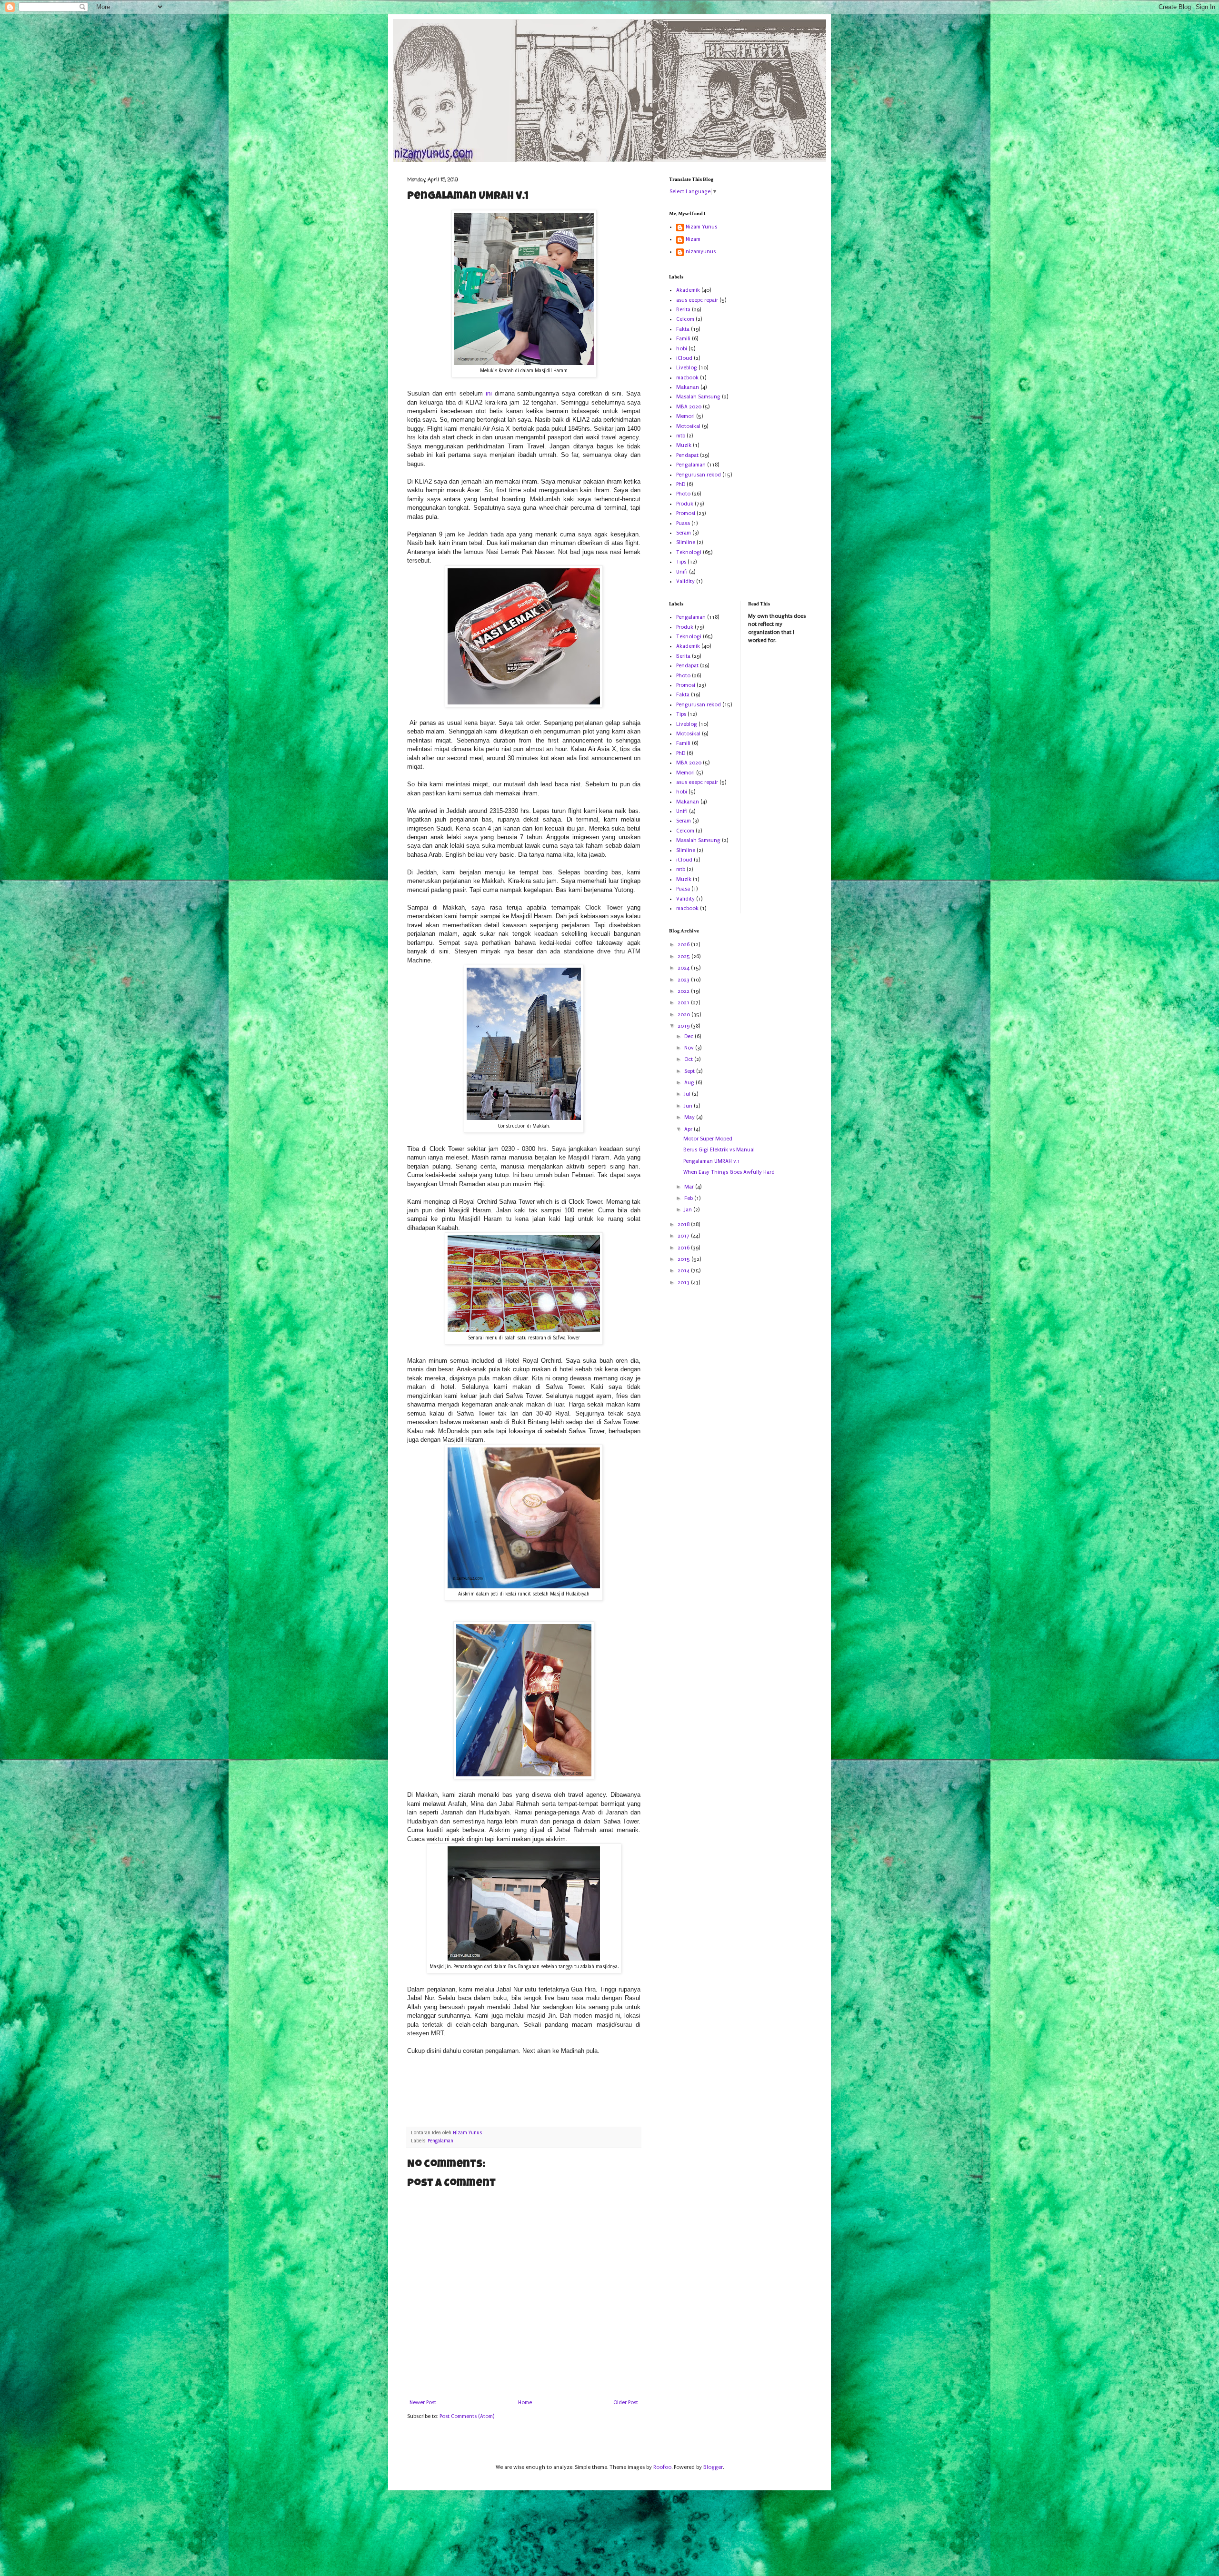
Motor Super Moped (708, 1139)
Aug (690, 1083)
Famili (683, 339)
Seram (684, 533)
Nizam (693, 239)
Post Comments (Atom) (467, 2416)
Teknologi (689, 552)
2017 (684, 1236)
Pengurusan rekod (699, 475)
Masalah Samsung (698, 397)
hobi (682, 349)
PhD (681, 484)
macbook (687, 378)
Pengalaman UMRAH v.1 (712, 1161)
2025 (684, 956)
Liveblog (687, 368)
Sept (690, 1071)
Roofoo (662, 2467)
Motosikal (688, 426)
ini (489, 393)
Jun (689, 1106)
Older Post (626, 2403)
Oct (689, 1059)
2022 (684, 991)
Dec (689, 1036)
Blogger (713, 2467)
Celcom (685, 319)
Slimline (686, 542)
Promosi (686, 513)
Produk (685, 504)
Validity (685, 581)
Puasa (683, 523)
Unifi (682, 572)
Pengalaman (440, 2141)
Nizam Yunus (701, 227)
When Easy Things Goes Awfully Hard (729, 1172)
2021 (684, 1003)
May (690, 1117)
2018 (684, 1224)
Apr (689, 1129)
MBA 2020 (689, 407)
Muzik (684, 445)
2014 (684, 1271)
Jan (689, 1210)
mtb (681, 436)
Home (525, 2403)
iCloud (684, 358)
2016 (684, 1248)
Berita (683, 310)
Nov (690, 1048)
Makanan (688, 387)
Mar (690, 1187)
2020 (684, 1015)
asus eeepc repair (697, 300)
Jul (688, 1094)
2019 (684, 1026)
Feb (689, 1198)
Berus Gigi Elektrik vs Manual (719, 1150)
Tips (681, 562)
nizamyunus (701, 252)
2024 (684, 968)
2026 (684, 945)
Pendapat (687, 455)
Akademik (688, 290)
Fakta (683, 329)
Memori (685, 416)
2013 (684, 1283)
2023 (684, 980)
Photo (683, 494)
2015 (684, 1259)
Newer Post (423, 2403)
